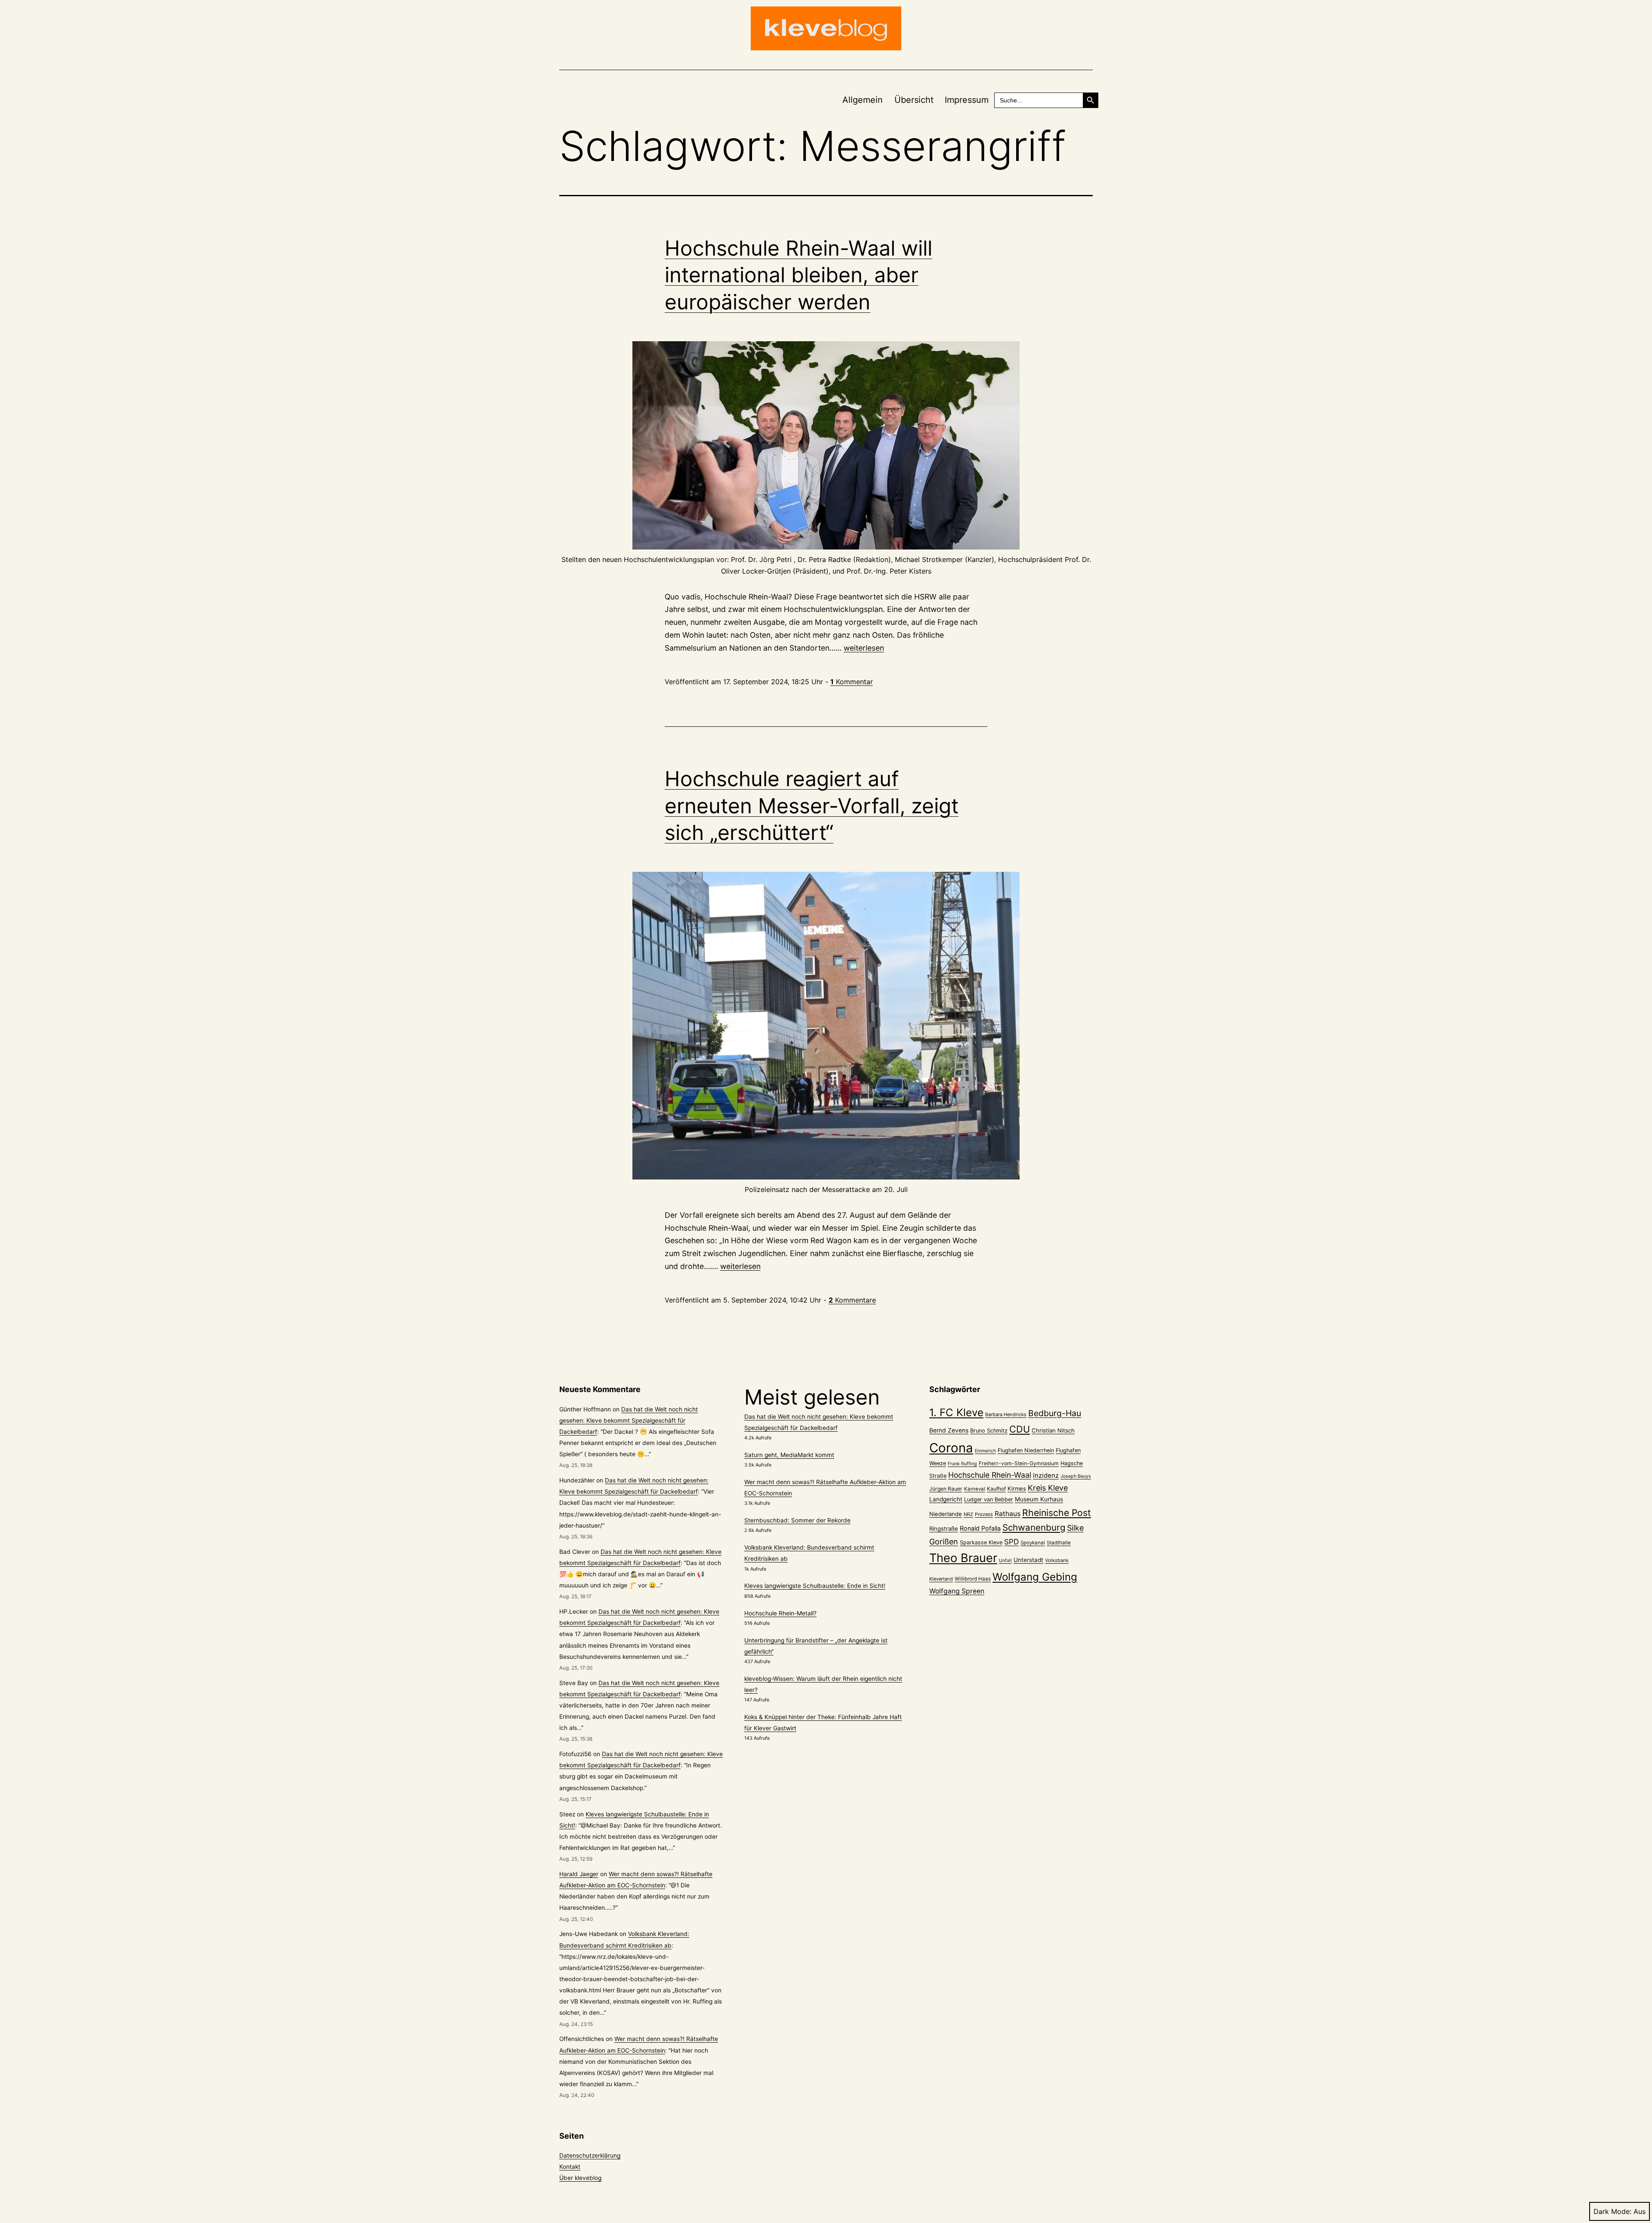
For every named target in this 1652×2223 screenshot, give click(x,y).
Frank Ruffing (962, 1464)
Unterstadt (1028, 1560)
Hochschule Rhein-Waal (990, 1475)
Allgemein (863, 100)
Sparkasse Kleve (981, 1542)
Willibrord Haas (973, 1579)
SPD (1011, 1542)
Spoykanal (1033, 1543)
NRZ (968, 1514)
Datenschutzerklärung (590, 2155)
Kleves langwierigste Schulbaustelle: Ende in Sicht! (815, 1586)
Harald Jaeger (579, 1874)
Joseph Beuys (1076, 1476)
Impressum (967, 100)
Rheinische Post (1057, 1513)
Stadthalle (1059, 1543)
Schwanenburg (1034, 1527)
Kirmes (1017, 1488)
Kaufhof (996, 1489)
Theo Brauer (963, 1558)
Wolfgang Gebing (1035, 1577)
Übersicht (914, 100)
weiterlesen (864, 648)
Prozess (984, 1514)
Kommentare (852, 1300)
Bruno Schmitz (989, 1431)
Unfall (1005, 1561)
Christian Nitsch (1053, 1430)
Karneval (975, 1489)
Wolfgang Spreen (957, 1591)
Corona (951, 1448)
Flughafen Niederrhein (1026, 1450)
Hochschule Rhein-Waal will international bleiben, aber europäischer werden (798, 275)
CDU (1020, 1429)
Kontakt (570, 2167)
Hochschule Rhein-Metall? (780, 1613)
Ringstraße (944, 1528)
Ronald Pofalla (980, 1528)
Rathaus (1008, 1514)
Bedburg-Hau (1055, 1413)
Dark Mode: (1612, 2211)
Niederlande (946, 1514)
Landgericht (946, 1499)
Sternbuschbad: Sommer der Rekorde (797, 1520)
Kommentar (852, 682)
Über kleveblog (580, 2178)
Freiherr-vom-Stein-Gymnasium (1019, 1463)
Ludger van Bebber (989, 1499)
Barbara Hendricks (1006, 1414)
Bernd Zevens (949, 1430)
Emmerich (985, 1451)
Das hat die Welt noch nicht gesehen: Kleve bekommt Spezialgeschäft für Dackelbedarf (629, 1420)
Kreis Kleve (1048, 1488)
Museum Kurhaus (1039, 1499)
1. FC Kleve (956, 1413)
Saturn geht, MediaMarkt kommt (789, 1455)
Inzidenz (1046, 1476)
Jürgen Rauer (946, 1489)
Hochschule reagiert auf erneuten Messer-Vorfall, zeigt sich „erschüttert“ (812, 806)
